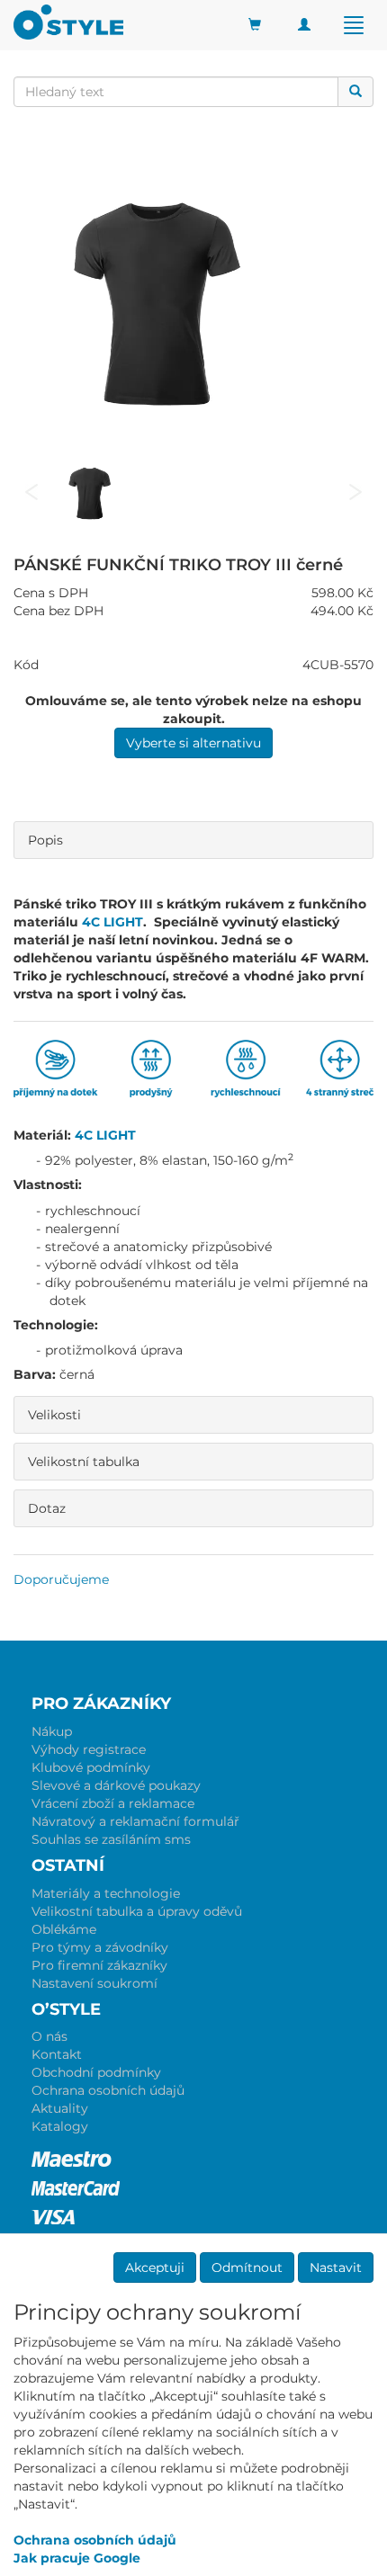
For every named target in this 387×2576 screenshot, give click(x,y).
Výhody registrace (89, 1749)
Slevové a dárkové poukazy (116, 1785)
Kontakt (57, 2054)
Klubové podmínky (91, 1767)
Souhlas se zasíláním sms (111, 1839)
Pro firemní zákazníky (99, 1965)
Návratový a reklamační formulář (135, 1821)
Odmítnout (247, 2267)
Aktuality (60, 2108)
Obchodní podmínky (96, 2072)
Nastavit (336, 2267)
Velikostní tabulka (84, 1462)
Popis (45, 840)
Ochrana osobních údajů (108, 2090)
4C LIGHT (112, 922)
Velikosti (54, 1415)
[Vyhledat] (355, 92)
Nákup (52, 1731)
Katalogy (60, 2126)
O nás (49, 2036)
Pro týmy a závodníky (100, 1947)
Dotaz (47, 1508)
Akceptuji (155, 2267)
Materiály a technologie (106, 1893)
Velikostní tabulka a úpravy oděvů (137, 1911)
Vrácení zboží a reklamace (113, 1803)
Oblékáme (64, 1929)
